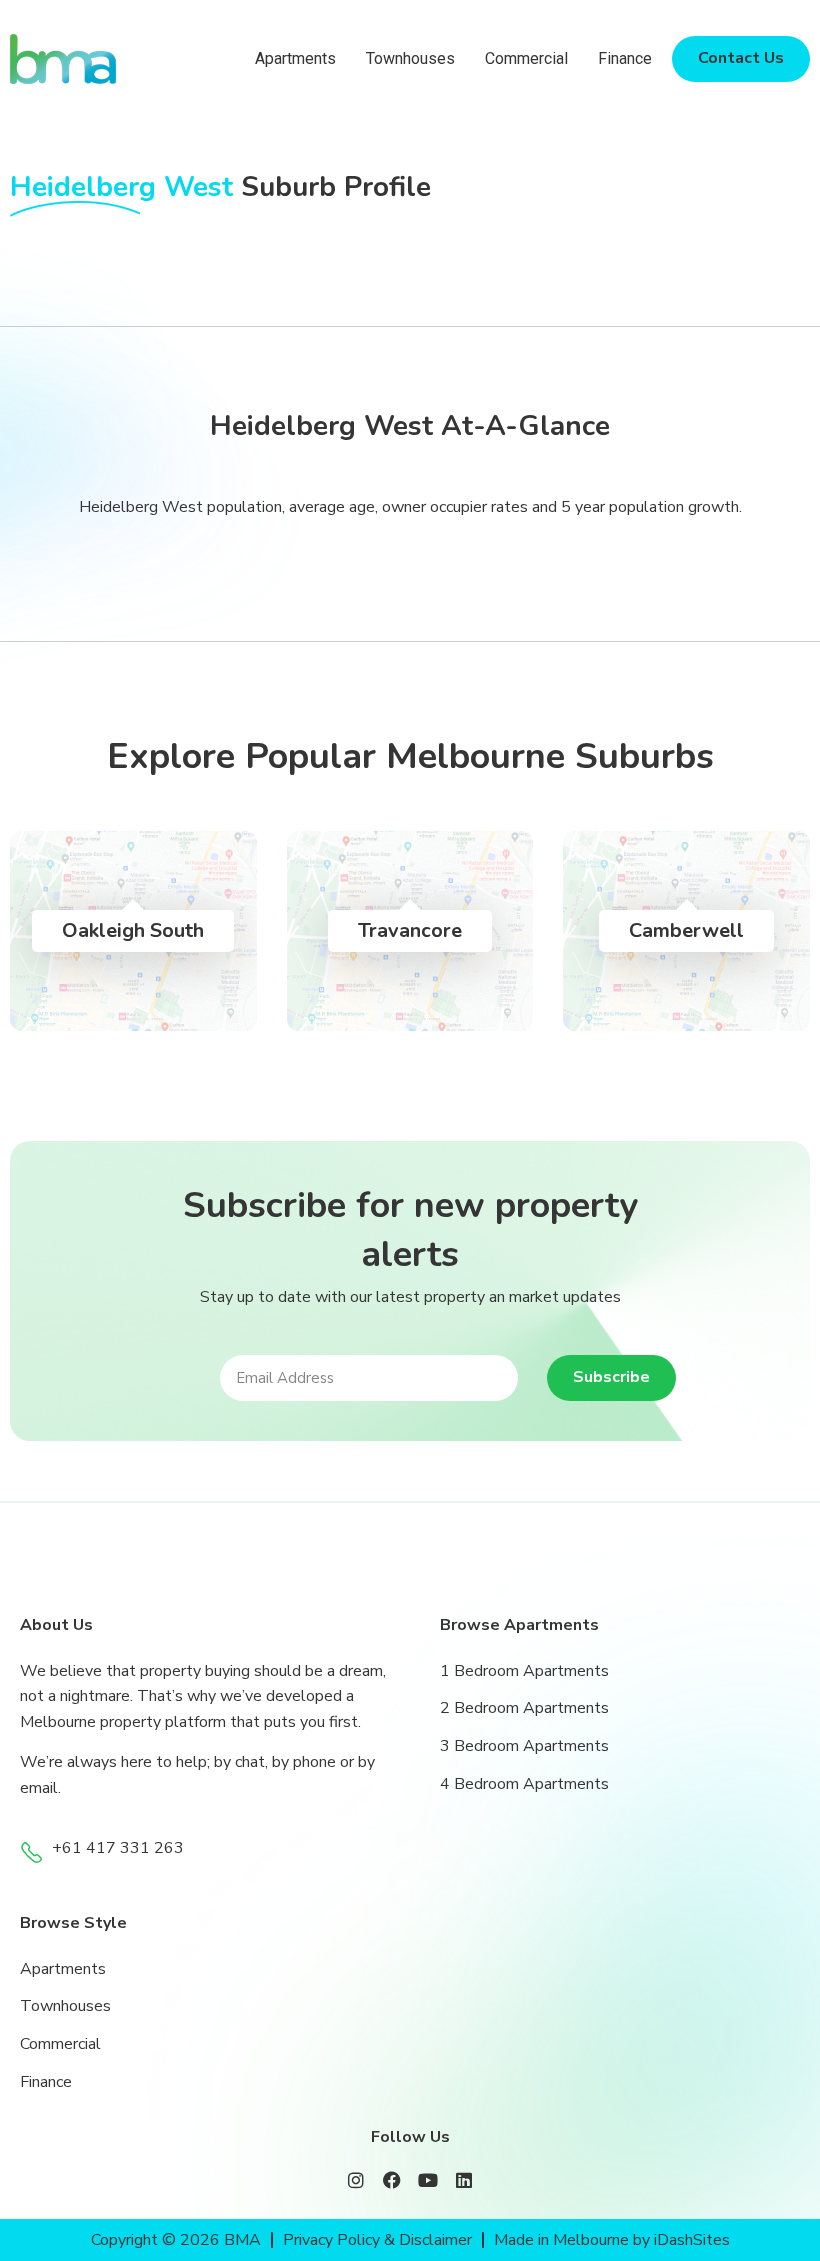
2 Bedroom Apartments (524, 1708)
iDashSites (692, 2240)
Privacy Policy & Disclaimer (377, 2240)
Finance (625, 58)
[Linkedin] (464, 2180)
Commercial (526, 58)
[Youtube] (428, 2180)
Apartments (295, 58)
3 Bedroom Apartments (524, 1746)
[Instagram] (356, 2180)
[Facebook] (392, 2180)
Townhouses (410, 58)
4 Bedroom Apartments (524, 1784)
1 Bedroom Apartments (524, 1671)
